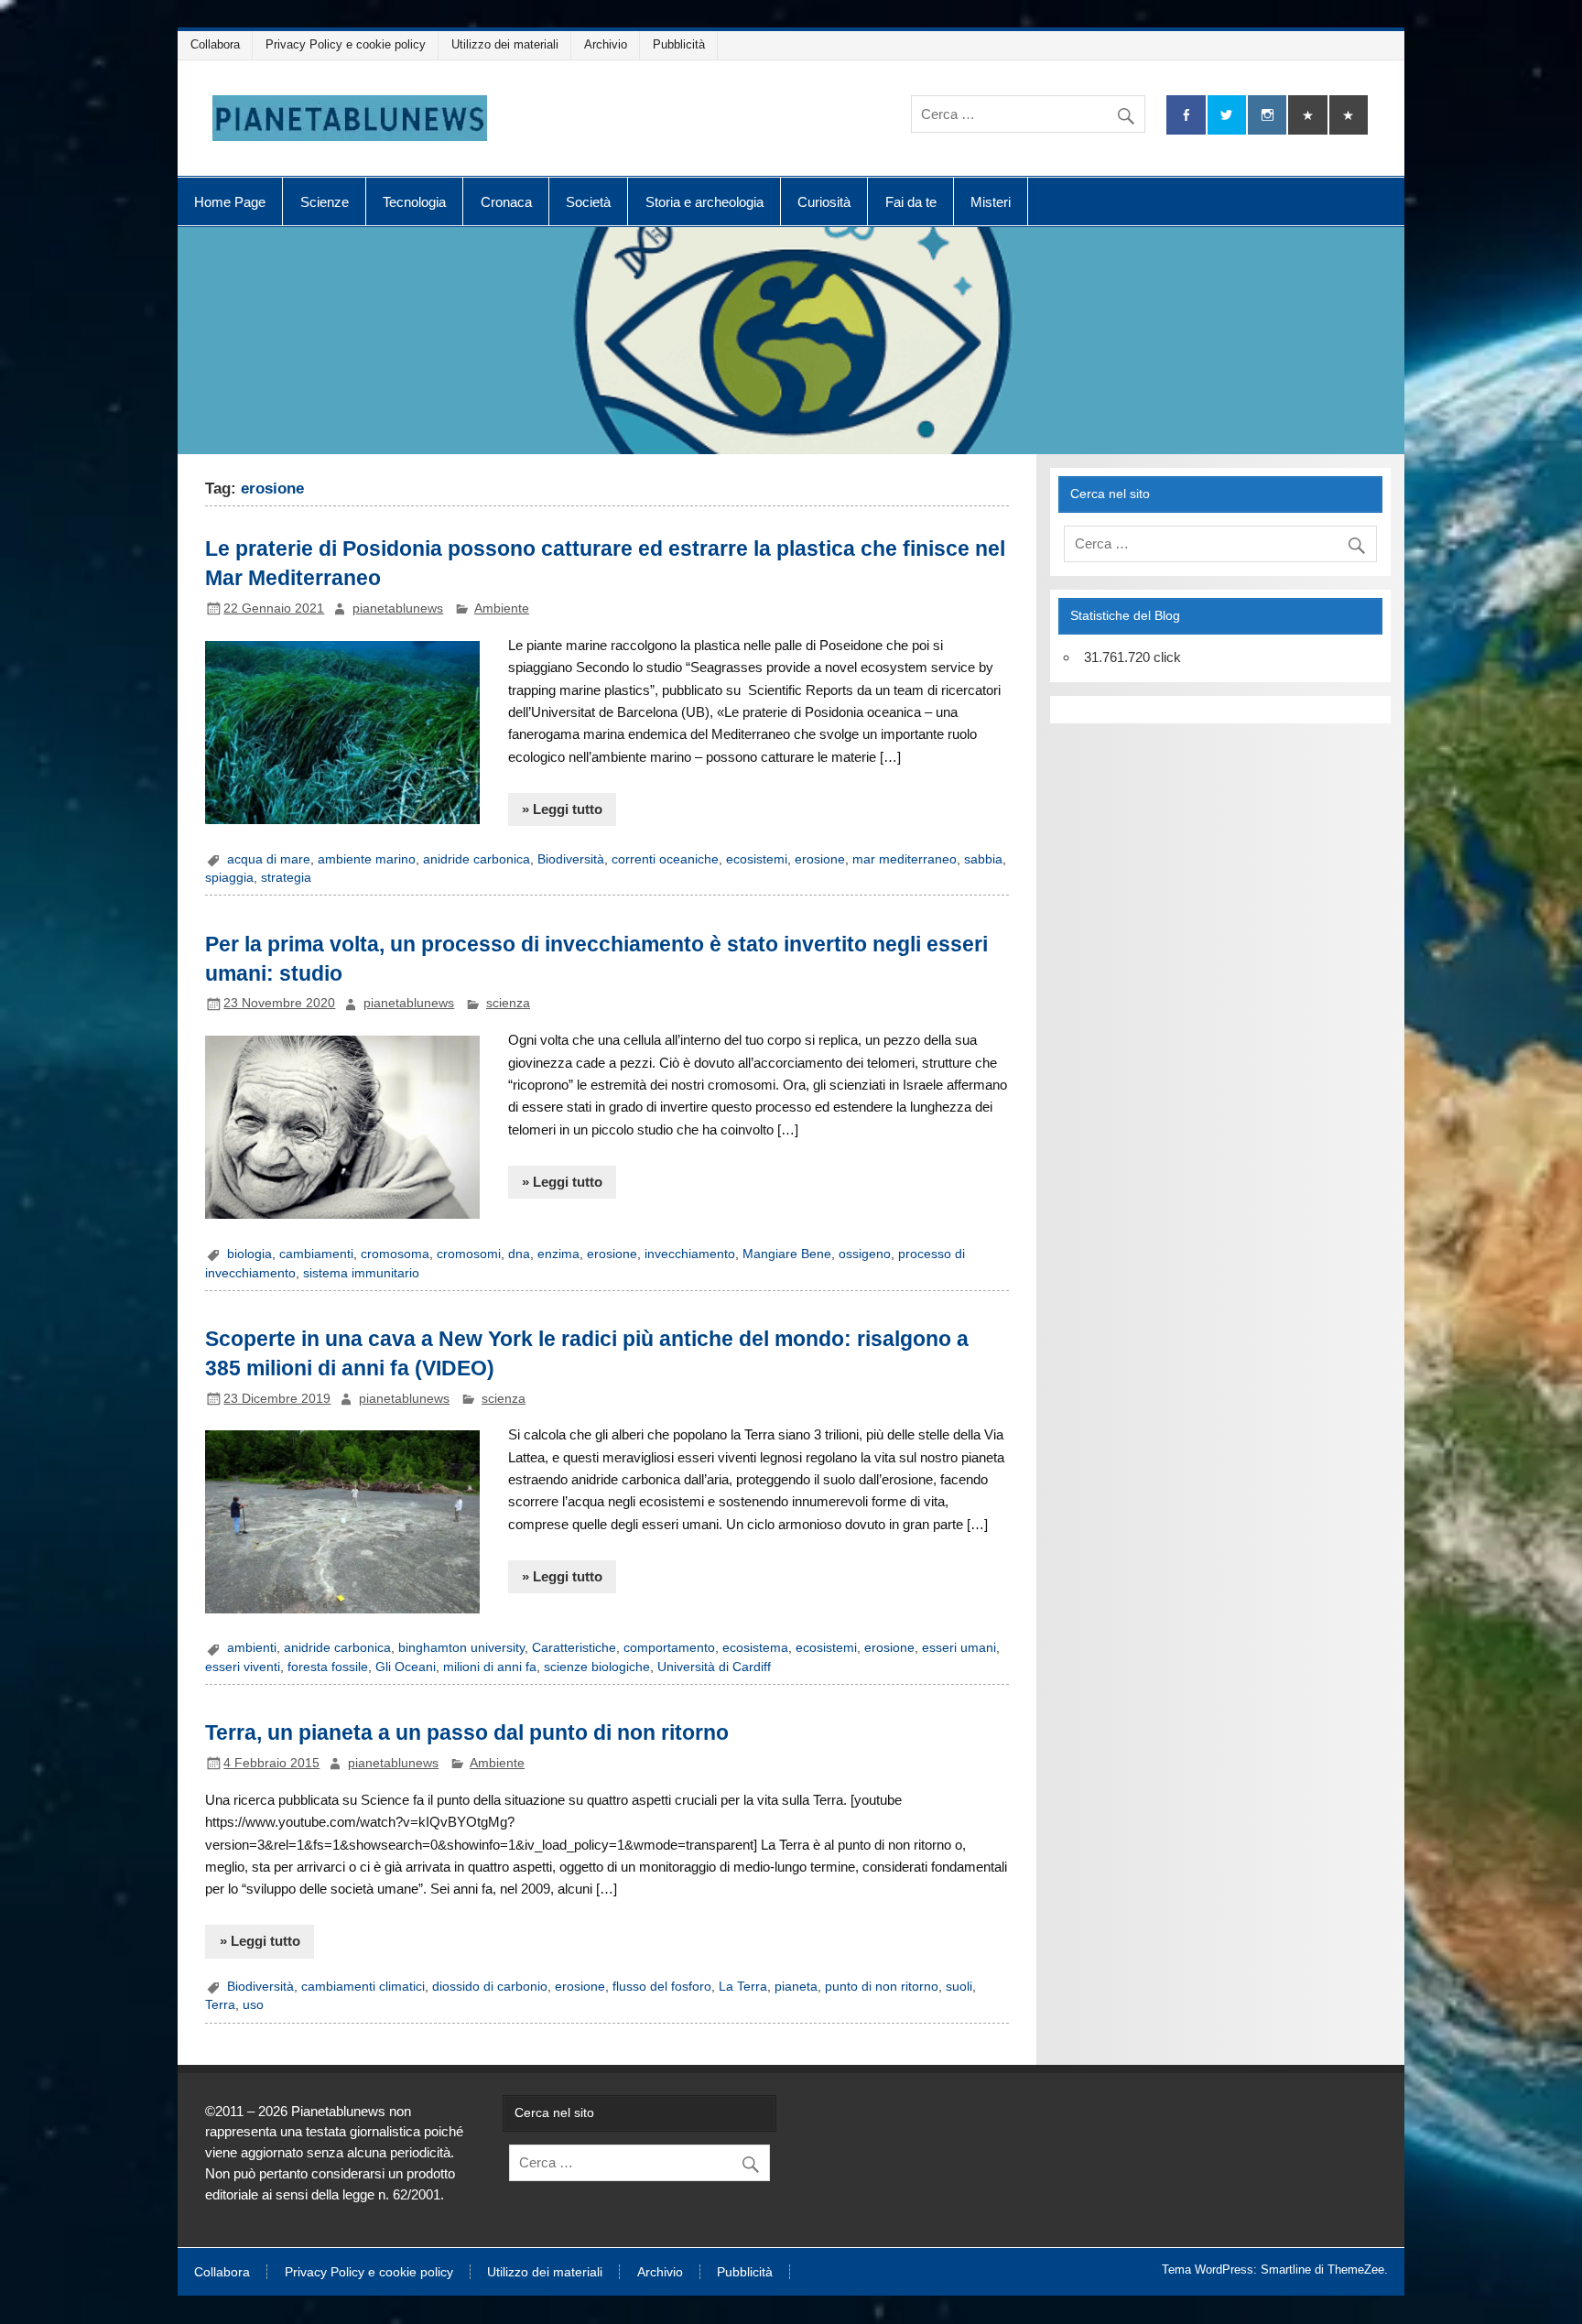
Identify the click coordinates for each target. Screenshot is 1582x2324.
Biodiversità (571, 859)
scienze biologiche (597, 1667)
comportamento (669, 1648)
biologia (249, 1254)
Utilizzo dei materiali (505, 44)
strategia (286, 878)
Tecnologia (414, 202)
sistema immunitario (361, 1273)
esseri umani (959, 1648)
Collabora (215, 44)
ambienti (252, 1648)
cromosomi (469, 1254)
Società (588, 202)
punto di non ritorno (882, 1987)
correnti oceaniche (665, 859)
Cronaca (506, 202)
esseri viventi (243, 1667)
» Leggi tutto (562, 809)
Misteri (991, 202)
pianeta (796, 1987)
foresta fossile (328, 1667)
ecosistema (755, 1648)
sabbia (983, 859)
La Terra (743, 1987)
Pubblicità (679, 44)
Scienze (325, 202)
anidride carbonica (477, 859)
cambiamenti (316, 1254)
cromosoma (395, 1254)
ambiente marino (367, 859)
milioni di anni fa (490, 1667)
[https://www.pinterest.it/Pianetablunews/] (1307, 115)
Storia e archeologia (704, 202)
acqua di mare (269, 859)
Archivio (606, 44)
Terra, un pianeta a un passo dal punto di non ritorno (467, 1732)
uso (253, 2005)
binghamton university (461, 1648)
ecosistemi (757, 859)
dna (519, 1254)
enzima (558, 1254)
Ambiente (502, 608)
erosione (820, 859)
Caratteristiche (574, 1648)
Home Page (230, 202)
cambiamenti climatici (363, 1987)
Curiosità (824, 202)
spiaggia (229, 878)
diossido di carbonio (490, 1987)
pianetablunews (398, 608)
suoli (959, 1987)
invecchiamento (690, 1254)
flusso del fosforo (662, 1987)
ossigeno (865, 1254)
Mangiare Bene (787, 1254)
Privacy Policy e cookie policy (346, 44)
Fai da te (911, 202)
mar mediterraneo (905, 859)
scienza (508, 1003)
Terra (220, 2005)
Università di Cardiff (714, 1667)
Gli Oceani (406, 1667)
